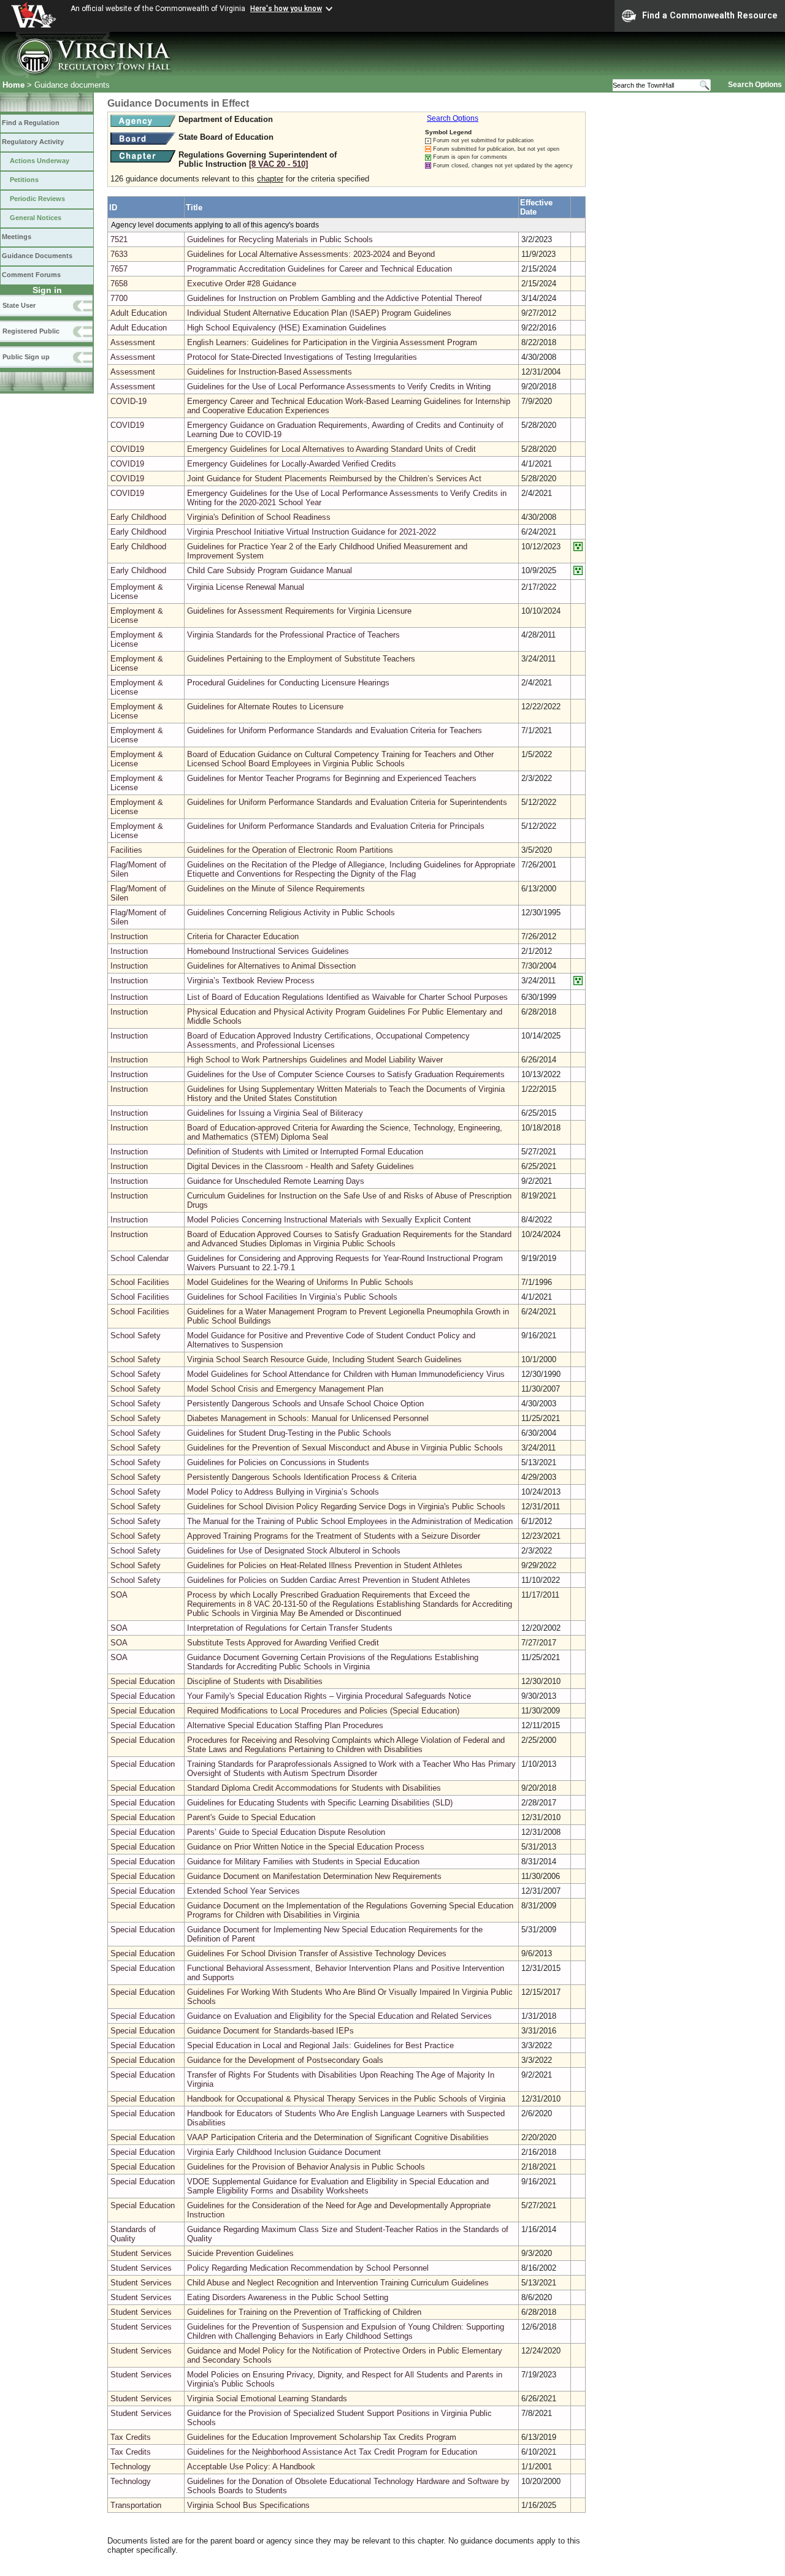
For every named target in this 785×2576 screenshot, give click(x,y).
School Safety (136, 1336)
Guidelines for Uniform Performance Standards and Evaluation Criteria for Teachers (335, 730)
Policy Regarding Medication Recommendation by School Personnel (308, 2268)
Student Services (141, 2253)
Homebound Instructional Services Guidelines (268, 951)
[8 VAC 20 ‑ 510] (278, 164)
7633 (119, 254)
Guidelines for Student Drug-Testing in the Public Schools (289, 1433)
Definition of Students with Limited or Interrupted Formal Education (305, 1152)
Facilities (126, 850)
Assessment (133, 342)
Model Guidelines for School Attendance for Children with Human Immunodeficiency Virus (346, 1374)
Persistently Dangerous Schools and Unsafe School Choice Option (305, 1404)
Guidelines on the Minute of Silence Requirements (276, 889)
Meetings (17, 237)
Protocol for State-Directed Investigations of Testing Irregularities (302, 357)
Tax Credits (131, 2437)
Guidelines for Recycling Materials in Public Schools (280, 239)
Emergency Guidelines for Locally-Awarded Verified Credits (292, 464)
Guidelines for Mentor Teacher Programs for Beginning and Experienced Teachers (332, 778)
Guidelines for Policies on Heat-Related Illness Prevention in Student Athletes (325, 1565)
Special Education (143, 1681)
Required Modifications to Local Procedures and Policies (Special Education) (323, 1711)
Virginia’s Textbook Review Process (251, 981)
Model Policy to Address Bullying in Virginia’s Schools (283, 1492)
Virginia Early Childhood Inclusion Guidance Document (284, 2152)
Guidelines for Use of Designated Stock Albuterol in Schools (294, 1551)
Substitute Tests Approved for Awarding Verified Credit (283, 1643)
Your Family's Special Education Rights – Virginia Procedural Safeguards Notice (329, 1696)
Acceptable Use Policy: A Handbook (251, 2467)
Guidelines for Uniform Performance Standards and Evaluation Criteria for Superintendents (347, 802)
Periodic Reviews (37, 199)
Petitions (24, 180)
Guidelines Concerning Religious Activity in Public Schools (291, 913)
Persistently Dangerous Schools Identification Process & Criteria (302, 1477)
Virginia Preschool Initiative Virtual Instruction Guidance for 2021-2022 (312, 532)
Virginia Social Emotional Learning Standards (267, 2399)
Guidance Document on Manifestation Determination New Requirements (314, 1876)
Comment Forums (31, 275)
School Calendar (140, 1258)
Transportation (136, 2505)
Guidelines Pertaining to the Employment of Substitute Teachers (301, 659)
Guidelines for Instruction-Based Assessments (270, 372)
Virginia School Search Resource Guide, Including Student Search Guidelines (324, 1359)
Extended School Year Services (243, 1891)
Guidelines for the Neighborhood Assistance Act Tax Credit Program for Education (332, 2452)
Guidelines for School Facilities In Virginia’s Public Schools (292, 1297)
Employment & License (137, 592)
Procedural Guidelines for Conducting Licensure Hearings (288, 683)
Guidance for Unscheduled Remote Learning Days (276, 1181)
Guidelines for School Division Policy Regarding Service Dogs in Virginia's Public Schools (346, 1507)
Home (13, 85)
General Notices (36, 218)
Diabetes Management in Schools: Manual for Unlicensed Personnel (308, 1418)
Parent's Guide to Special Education (251, 1817)
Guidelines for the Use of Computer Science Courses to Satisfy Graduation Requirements (346, 1074)
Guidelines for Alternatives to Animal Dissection (271, 966)
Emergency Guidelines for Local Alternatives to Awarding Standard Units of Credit (331, 449)
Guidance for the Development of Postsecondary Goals (285, 2060)
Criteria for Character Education (243, 936)
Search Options (755, 85)
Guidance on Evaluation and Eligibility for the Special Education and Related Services (339, 2016)
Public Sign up (26, 357)
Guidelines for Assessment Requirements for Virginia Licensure (299, 611)
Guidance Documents (37, 256)
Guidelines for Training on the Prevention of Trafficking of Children (304, 2312)
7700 (119, 298)
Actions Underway (40, 161)
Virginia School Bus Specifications (248, 2505)
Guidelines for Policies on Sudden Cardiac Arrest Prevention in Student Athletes (329, 1580)
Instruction (129, 936)
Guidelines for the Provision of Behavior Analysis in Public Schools (306, 2167)
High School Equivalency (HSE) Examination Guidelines (287, 328)
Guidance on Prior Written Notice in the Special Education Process (306, 1847)
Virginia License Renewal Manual (246, 587)
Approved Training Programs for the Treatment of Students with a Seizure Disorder (334, 1536)
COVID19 (127, 425)
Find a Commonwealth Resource (710, 15)
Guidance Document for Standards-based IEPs (270, 2031)
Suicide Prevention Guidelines (240, 2253)
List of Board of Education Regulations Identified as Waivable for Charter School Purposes (347, 997)
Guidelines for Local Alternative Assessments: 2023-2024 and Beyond (311, 254)
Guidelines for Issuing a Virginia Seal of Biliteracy (275, 1113)
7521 (119, 239)
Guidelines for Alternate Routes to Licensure (265, 707)
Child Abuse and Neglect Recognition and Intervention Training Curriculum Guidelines (338, 2283)
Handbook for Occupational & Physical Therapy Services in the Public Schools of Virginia (346, 2099)
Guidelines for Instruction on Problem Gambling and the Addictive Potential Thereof (335, 298)
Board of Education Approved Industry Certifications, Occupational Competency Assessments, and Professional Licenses (328, 1040)
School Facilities (140, 1282)
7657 (119, 269)
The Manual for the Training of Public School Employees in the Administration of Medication (350, 1521)
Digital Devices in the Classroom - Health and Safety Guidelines (301, 1166)
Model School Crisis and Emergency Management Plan (285, 1389)
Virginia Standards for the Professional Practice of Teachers (293, 635)
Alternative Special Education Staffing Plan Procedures (285, 1725)
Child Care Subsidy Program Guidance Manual (270, 570)
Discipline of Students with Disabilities (255, 1681)
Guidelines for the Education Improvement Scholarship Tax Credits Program (322, 2437)
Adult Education (139, 313)
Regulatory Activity (33, 142)
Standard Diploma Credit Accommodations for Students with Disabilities (314, 1788)
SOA (119, 1595)
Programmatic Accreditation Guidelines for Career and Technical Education (320, 269)
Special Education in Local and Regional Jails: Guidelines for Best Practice (320, 2045)
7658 (119, 284)
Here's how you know (286, 9)
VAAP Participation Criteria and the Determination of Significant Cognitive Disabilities (338, 2137)
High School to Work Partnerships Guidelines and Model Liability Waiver (315, 1060)
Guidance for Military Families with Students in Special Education (303, 1862)
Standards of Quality (133, 2234)
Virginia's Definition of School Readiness (259, 517)
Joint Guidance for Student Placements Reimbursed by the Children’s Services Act (334, 478)
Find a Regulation (31, 123)
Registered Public (31, 331)
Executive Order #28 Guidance (242, 284)
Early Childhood (138, 517)
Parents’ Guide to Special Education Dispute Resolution (286, 1832)
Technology (131, 2467)
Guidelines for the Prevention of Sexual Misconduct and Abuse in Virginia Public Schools (345, 1448)
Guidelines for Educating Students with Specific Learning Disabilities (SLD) (320, 1803)
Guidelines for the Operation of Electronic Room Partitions (290, 850)
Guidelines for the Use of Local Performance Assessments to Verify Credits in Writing (339, 387)
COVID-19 (128, 401)
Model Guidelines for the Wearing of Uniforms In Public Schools (300, 1282)
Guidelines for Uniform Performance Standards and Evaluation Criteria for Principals (336, 826)
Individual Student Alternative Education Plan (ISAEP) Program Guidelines (319, 313)
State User (19, 305)
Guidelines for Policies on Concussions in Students (278, 1462)
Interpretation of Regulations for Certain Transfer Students (290, 1628)
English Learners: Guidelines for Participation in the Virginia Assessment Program (332, 342)
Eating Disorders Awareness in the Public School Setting (288, 2297)
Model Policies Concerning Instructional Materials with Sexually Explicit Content (329, 1220)
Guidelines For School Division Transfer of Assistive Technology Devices (317, 1953)
